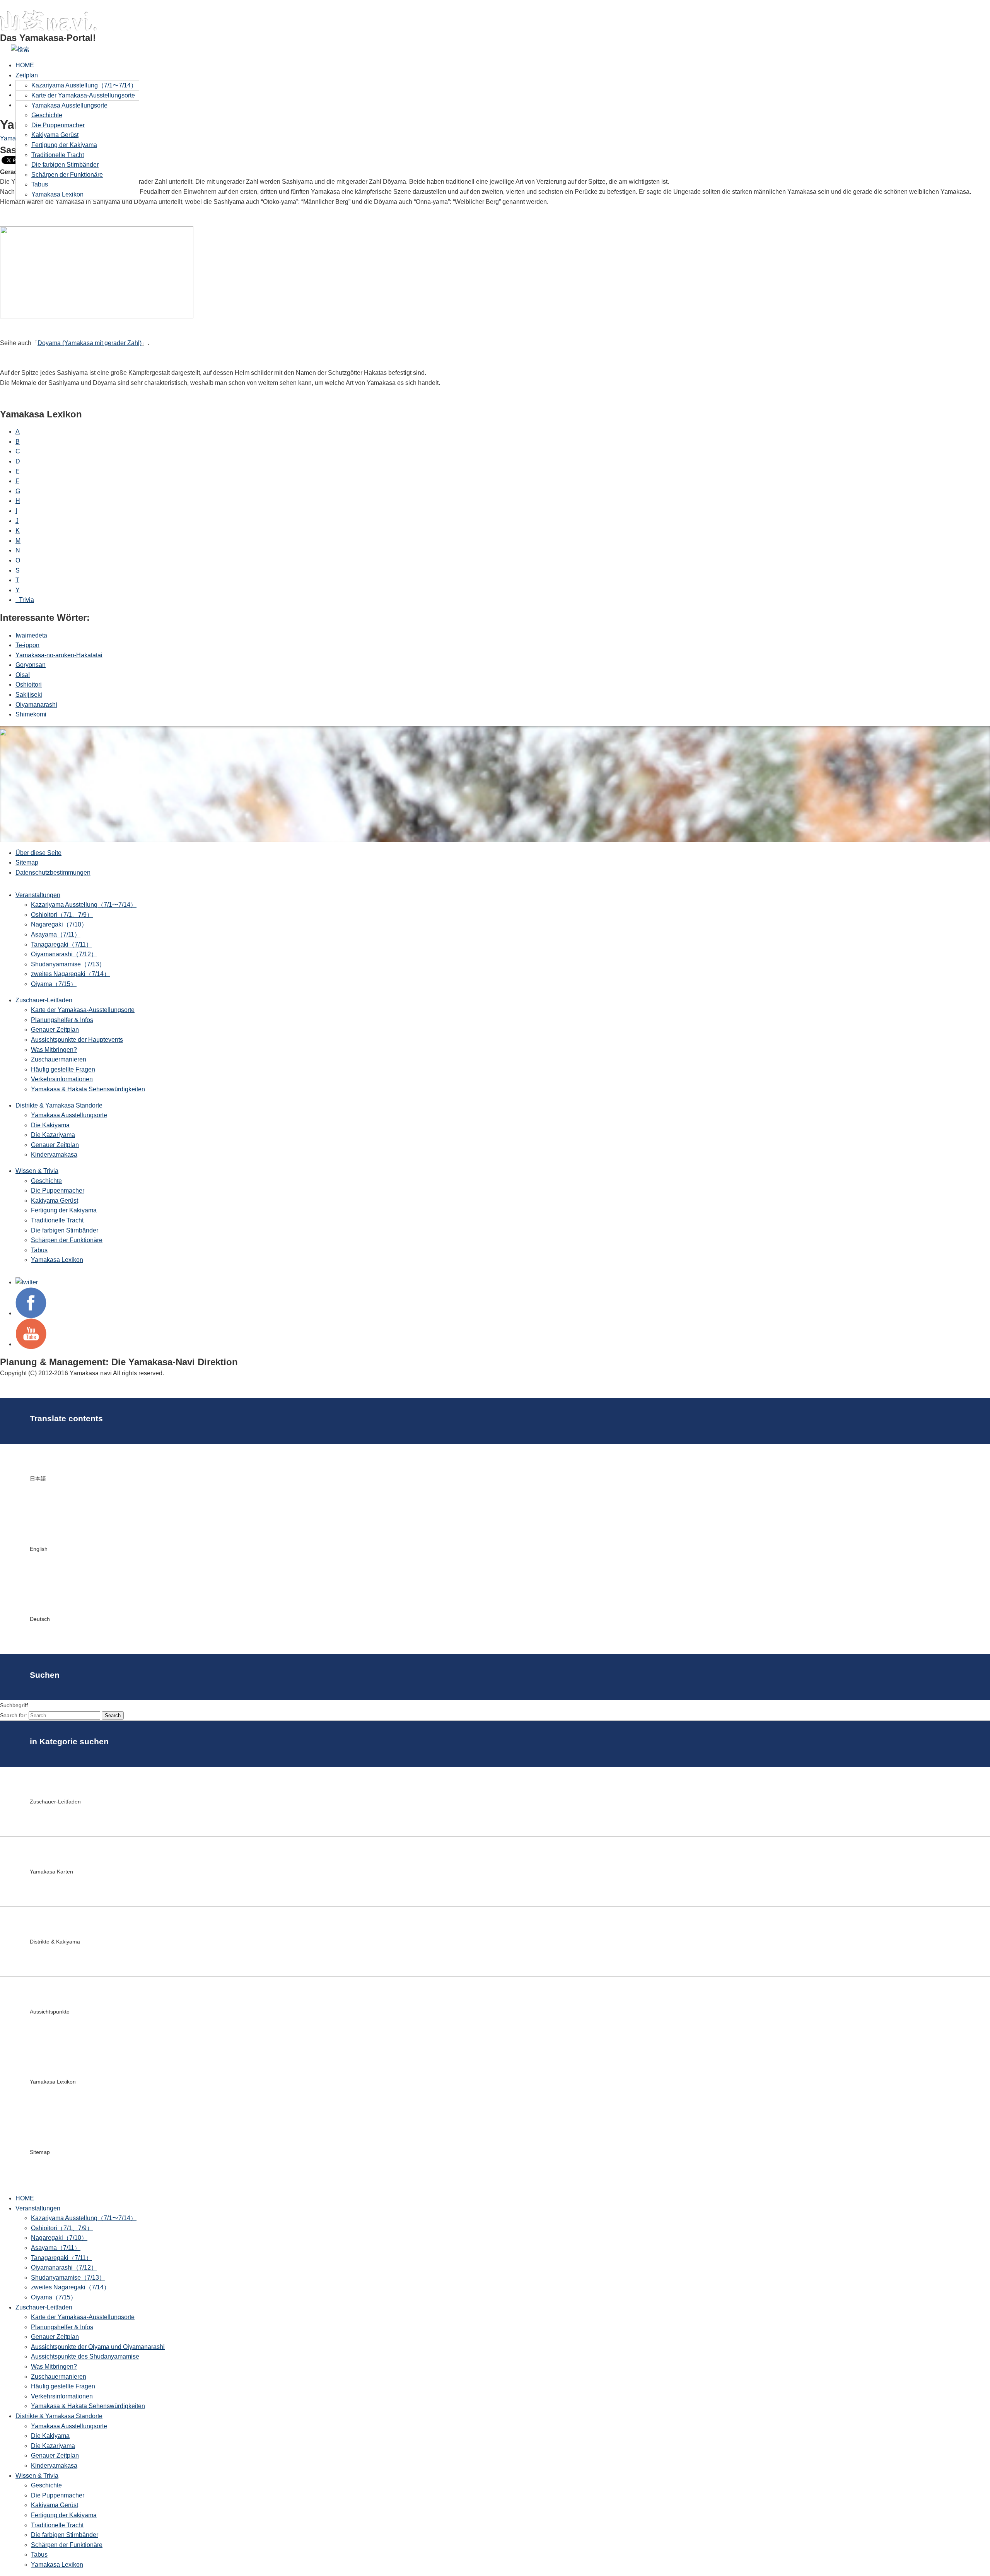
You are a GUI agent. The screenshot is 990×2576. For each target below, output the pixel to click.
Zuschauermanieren (59, 1059)
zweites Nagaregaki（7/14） (70, 974)
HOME (25, 65)
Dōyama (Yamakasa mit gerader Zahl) (90, 343)
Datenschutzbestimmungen (53, 873)
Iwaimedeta (31, 635)
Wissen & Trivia (37, 1171)
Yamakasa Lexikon (57, 194)
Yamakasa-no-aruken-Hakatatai (59, 655)
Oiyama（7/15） (54, 984)
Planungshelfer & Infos (62, 1020)
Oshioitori (29, 685)
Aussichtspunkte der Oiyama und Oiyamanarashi (98, 2347)
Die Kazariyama (53, 1135)
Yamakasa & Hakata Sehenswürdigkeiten (88, 1089)
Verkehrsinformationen (62, 1079)
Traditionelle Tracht (58, 155)
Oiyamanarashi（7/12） (64, 954)
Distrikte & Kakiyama (55, 1942)
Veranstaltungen (38, 895)
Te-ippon (27, 645)
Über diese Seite (38, 853)
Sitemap (27, 862)
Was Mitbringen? (54, 1050)
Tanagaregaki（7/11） (61, 944)
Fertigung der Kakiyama (64, 145)
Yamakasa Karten (51, 1872)
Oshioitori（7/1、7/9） (62, 915)
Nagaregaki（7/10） (59, 924)
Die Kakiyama (50, 1125)
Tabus (40, 184)
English (39, 1549)
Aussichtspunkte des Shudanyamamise (85, 2356)
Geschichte (47, 115)
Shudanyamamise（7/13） (68, 964)
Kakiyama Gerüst (55, 135)
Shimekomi (31, 714)
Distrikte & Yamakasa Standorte (59, 1105)
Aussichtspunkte (50, 2012)
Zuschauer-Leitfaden (44, 1000)
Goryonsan (31, 665)
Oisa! (23, 675)
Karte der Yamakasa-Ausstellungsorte (83, 95)
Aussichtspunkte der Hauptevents (77, 1040)
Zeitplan (27, 75)
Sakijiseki (29, 695)
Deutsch (40, 1619)
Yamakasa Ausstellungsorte (69, 105)
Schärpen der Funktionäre (67, 175)
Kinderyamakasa (54, 1155)
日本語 (38, 1479)
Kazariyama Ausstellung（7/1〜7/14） (84, 85)
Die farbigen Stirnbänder (65, 165)
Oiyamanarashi (36, 705)
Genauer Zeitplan (55, 1030)
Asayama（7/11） (56, 934)
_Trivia (25, 600)
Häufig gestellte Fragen (63, 1069)
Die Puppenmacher (58, 125)
